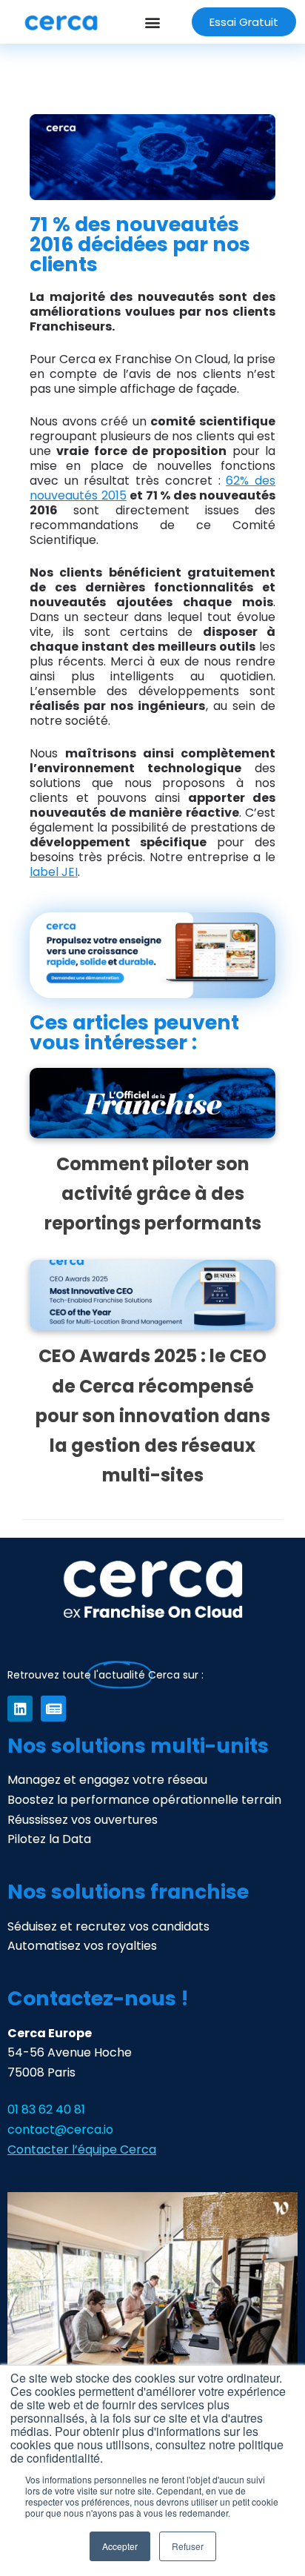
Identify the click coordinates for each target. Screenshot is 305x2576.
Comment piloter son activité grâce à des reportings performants (153, 1194)
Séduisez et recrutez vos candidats (108, 1926)
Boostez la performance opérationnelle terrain (144, 1800)
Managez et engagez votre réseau (107, 1780)
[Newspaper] (53, 1708)
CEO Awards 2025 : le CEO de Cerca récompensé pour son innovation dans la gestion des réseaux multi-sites (153, 1415)
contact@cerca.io (60, 2129)
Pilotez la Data (49, 1839)
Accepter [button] (120, 2546)
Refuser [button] (188, 2546)
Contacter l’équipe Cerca (82, 2150)
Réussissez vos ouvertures (83, 1820)
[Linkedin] (20, 1708)
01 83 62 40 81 (46, 2109)
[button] (152, 22)
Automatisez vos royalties (82, 1946)
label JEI (54, 872)
